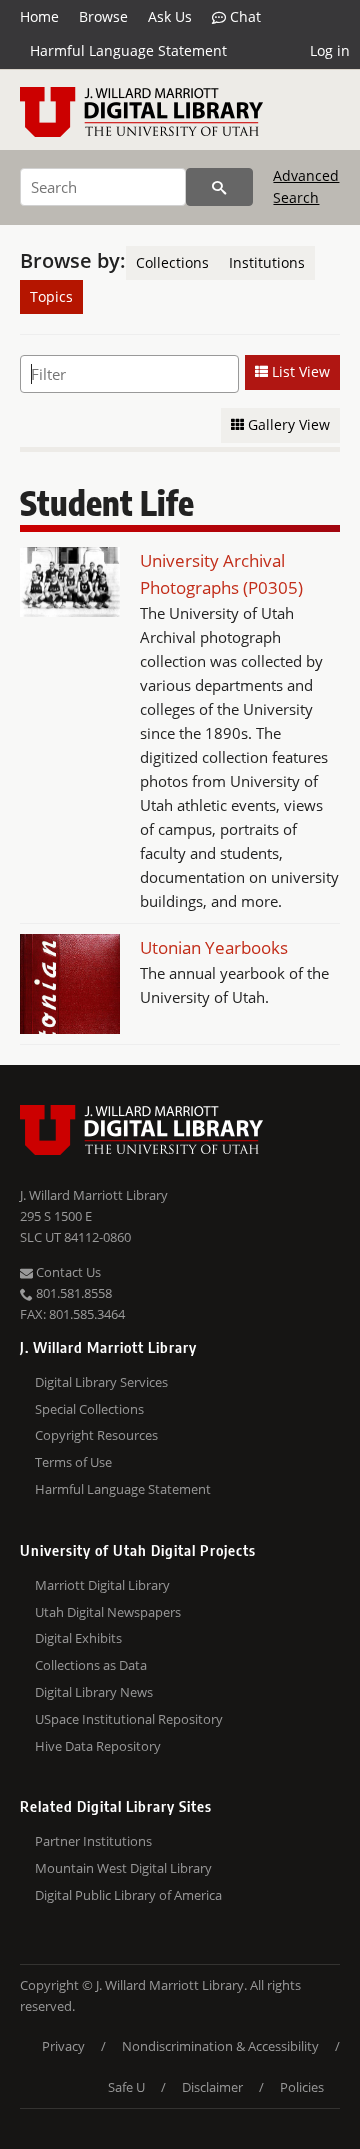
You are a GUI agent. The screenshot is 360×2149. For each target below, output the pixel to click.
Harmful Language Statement (128, 50)
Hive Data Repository (98, 1746)
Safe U (126, 2087)
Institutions (267, 262)
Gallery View (287, 424)
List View (299, 371)
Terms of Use (73, 1462)
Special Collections (89, 1409)
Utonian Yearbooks (214, 947)
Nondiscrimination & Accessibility (220, 2046)
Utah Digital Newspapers (108, 1612)
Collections (172, 262)
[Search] (219, 187)
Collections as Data (91, 1665)
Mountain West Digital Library (123, 1868)
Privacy (63, 2046)
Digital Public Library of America (128, 1895)
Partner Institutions (93, 1841)
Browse (103, 16)
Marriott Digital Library (102, 1585)
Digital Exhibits (78, 1638)
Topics (51, 296)
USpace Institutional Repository (129, 1719)
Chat (243, 16)
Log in (330, 50)
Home (39, 16)
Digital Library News (94, 1692)
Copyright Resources (96, 1435)
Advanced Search (306, 186)
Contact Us (67, 1272)
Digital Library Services (101, 1382)
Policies (302, 2087)
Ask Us (170, 16)
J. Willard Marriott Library (94, 1195)
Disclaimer (212, 2087)
